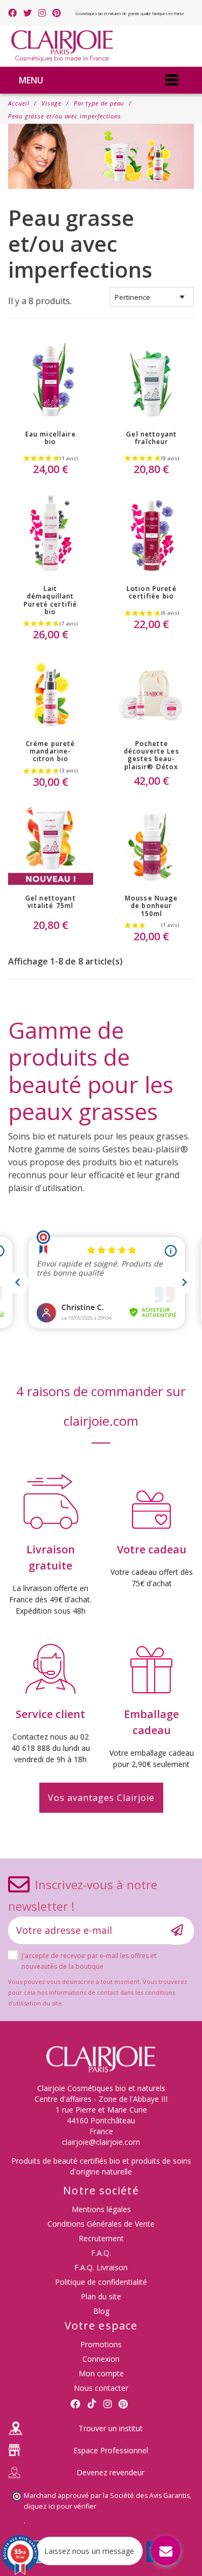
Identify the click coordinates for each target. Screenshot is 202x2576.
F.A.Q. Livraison (101, 2267)
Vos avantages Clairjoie (101, 1798)
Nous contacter (101, 2388)
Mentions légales (101, 2209)
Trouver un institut (111, 2428)
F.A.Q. (101, 2253)
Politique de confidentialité (101, 2282)
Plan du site (101, 2296)
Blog (101, 2311)
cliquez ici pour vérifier (60, 2506)
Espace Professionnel (111, 2450)
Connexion (101, 2359)
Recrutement (101, 2238)
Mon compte (101, 2373)
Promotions (101, 2344)
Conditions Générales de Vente (101, 2224)
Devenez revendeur (110, 2472)
